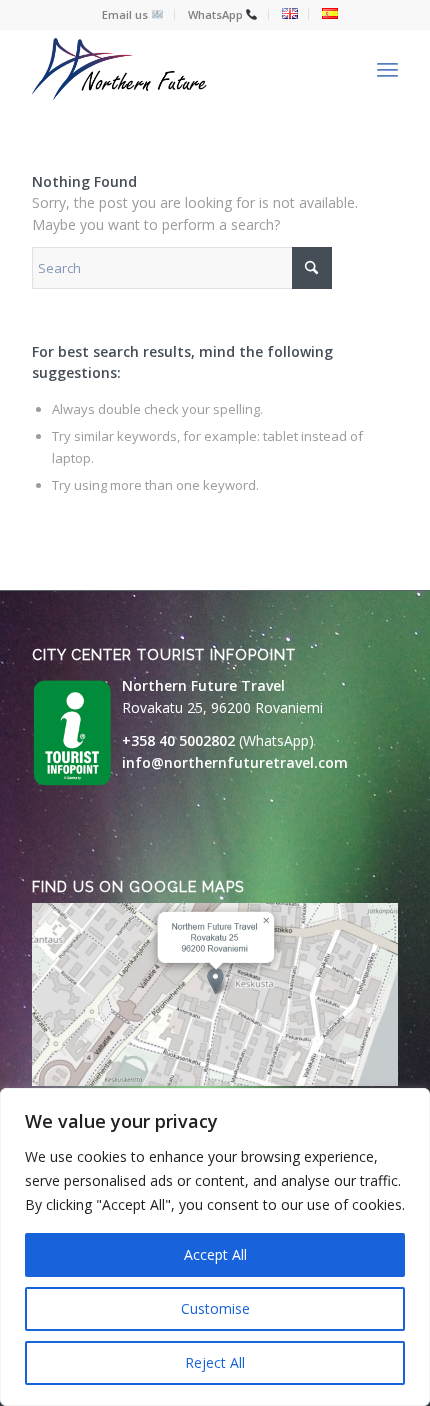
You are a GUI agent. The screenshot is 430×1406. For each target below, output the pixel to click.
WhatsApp (217, 14)
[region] (215, 1247)
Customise (215, 1308)
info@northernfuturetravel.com (235, 762)
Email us (126, 14)
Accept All (215, 1254)
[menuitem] (133, 14)
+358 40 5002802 (178, 740)
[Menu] (387, 69)
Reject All (215, 1362)
